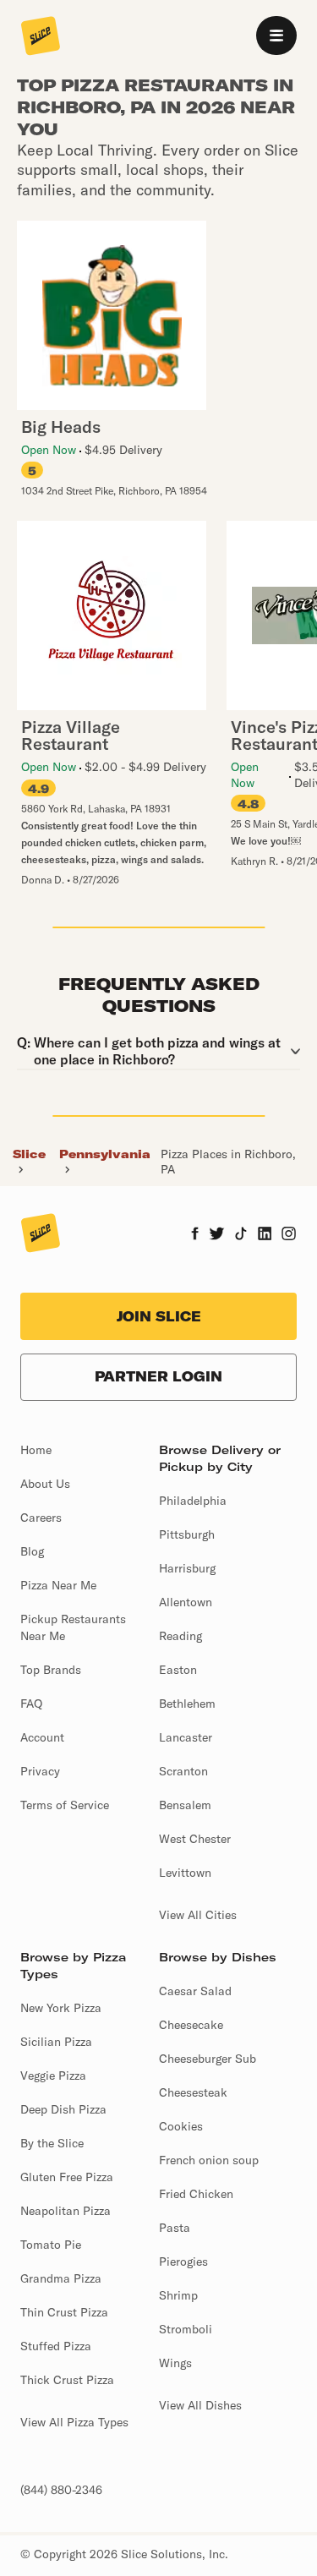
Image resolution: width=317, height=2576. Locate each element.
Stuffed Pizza (56, 2346)
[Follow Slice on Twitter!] (217, 1235)
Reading (180, 1636)
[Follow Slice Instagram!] (289, 1235)
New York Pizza (61, 2008)
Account (42, 1737)
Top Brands (51, 1670)
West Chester (195, 1839)
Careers (41, 1518)
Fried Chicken (196, 2194)
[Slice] (41, 37)
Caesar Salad (195, 1991)
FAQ (31, 1704)
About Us (45, 1484)
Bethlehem (187, 1704)
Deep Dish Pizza (63, 2109)
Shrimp (178, 2295)
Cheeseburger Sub (208, 2059)
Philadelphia (193, 1501)
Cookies (181, 2126)
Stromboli (186, 2329)
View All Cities (198, 1915)
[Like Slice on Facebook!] (195, 1235)
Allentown (186, 1602)
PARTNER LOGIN (158, 1376)
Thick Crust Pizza (67, 2380)
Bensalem (185, 1805)
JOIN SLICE (159, 1316)
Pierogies (183, 2262)
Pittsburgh (187, 1534)
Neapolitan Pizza (66, 2211)
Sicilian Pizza (56, 2042)
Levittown (185, 1873)
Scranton (183, 1771)
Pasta (175, 2228)
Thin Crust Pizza (64, 2312)
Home (36, 1450)
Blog (32, 1551)
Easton (178, 1670)
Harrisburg (187, 1568)
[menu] (276, 36)
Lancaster (186, 1737)
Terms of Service (65, 1805)
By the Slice (52, 2143)
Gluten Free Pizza (67, 2177)
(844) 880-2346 (61, 2490)
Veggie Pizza (53, 2076)
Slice (29, 1154)
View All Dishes (200, 2405)
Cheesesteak (193, 2092)
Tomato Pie (51, 2245)
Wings (175, 2363)
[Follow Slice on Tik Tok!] (241, 1235)
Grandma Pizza (61, 2278)
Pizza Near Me (58, 1585)
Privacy (40, 1771)
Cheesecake (191, 2025)
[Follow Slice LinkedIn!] (265, 1235)
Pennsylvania (105, 1154)
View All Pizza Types (74, 2422)
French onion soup (209, 2160)
